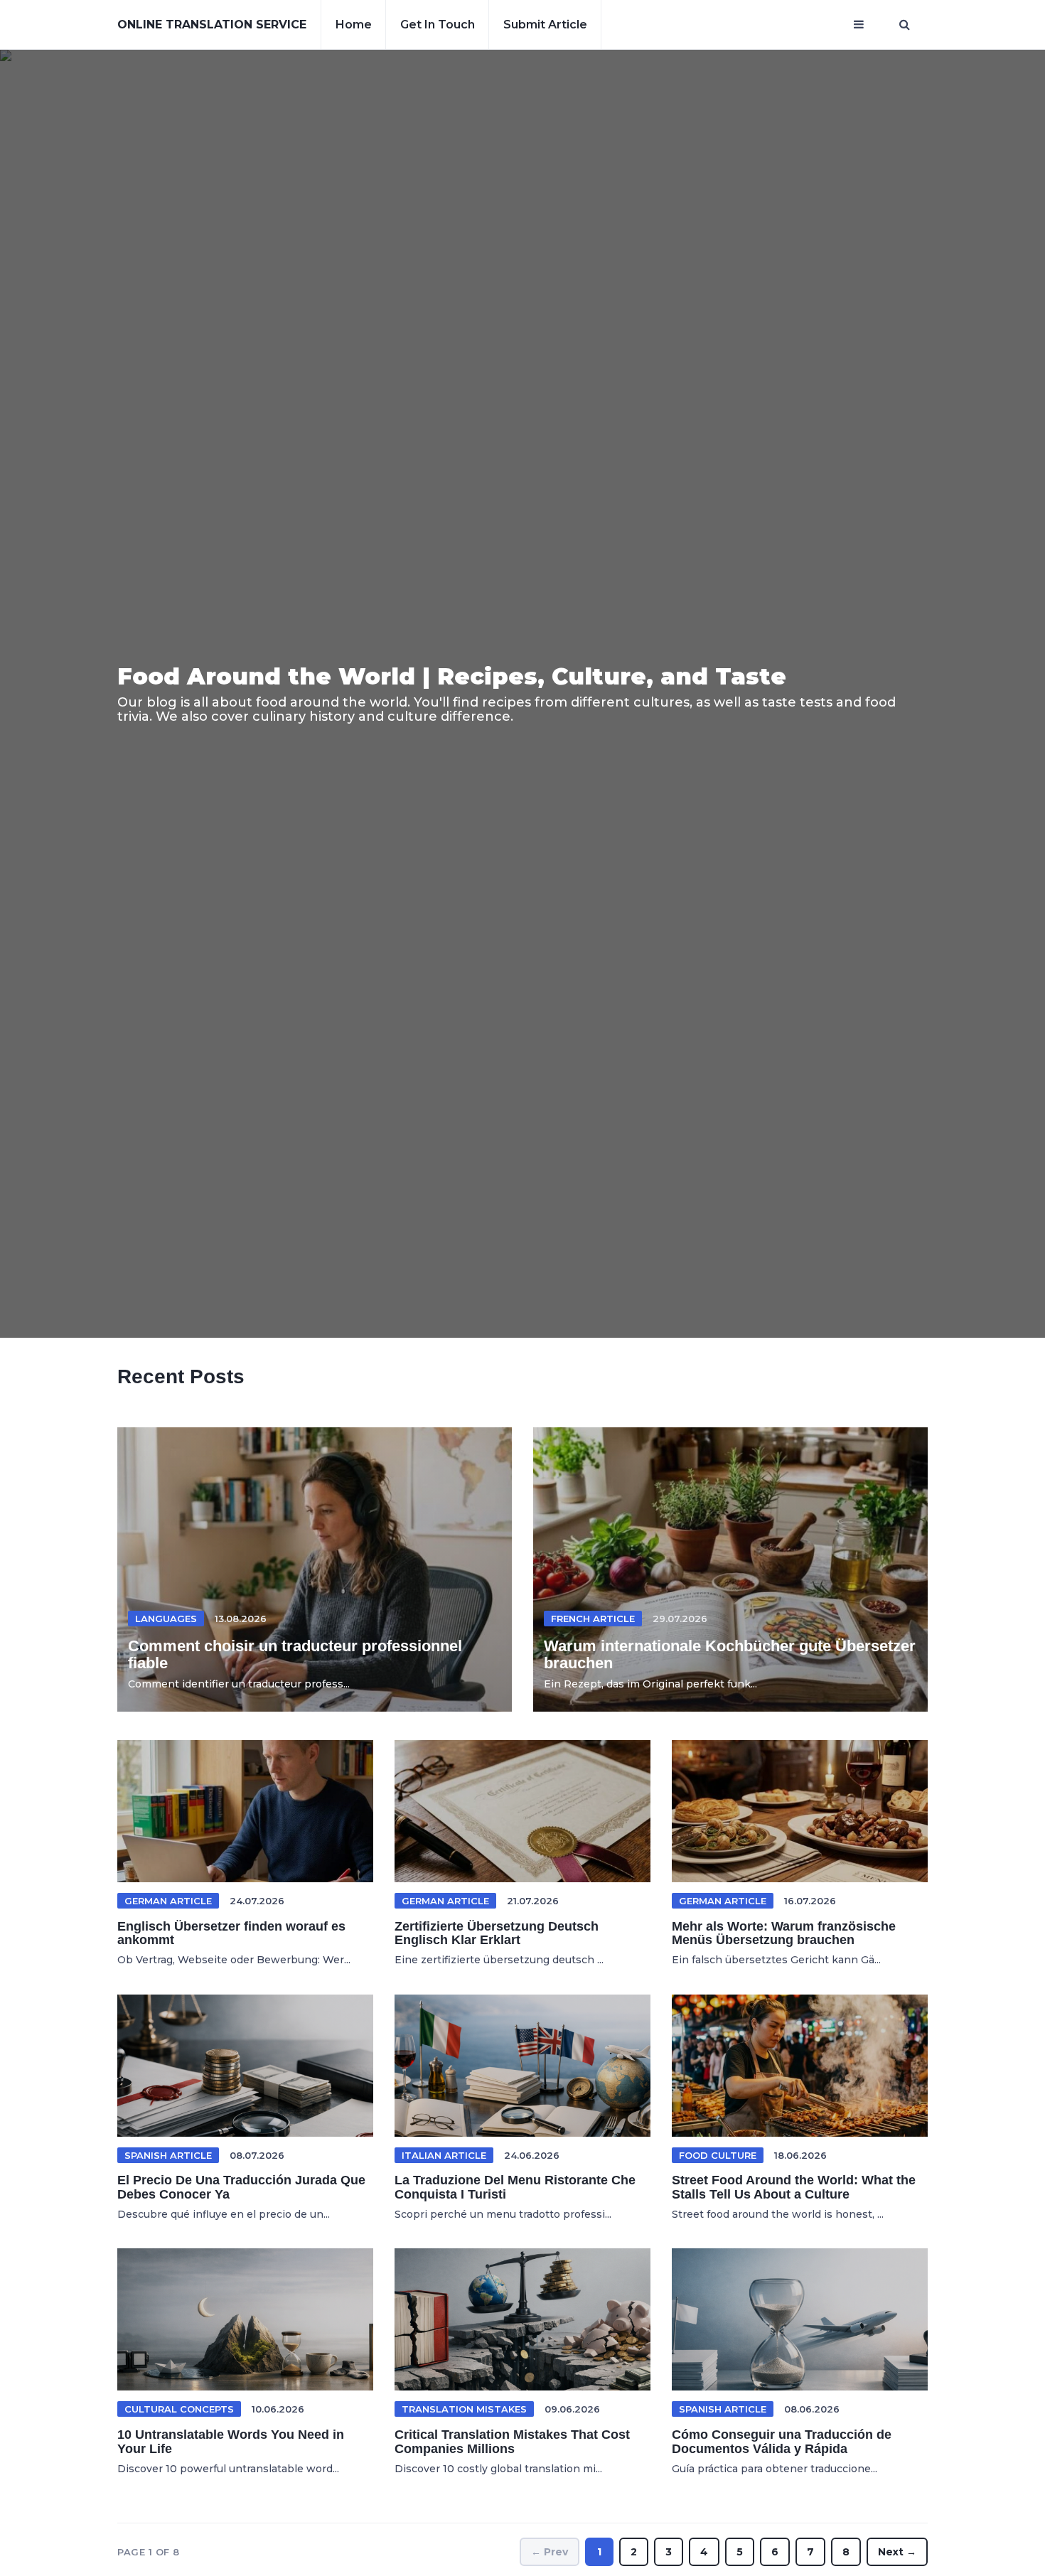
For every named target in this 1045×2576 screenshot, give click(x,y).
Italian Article (444, 2155)
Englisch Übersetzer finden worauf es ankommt (231, 1933)
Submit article (545, 25)
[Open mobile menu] (859, 25)
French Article (593, 1619)
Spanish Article (168, 2155)
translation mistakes (464, 2409)
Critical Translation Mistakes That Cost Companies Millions (512, 2442)
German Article (168, 1901)
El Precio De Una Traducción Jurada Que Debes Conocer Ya (241, 2187)
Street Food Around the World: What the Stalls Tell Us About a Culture (794, 2187)
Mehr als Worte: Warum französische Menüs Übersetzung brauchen (784, 1933)
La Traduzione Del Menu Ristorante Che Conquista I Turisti (515, 2187)
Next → (897, 2552)
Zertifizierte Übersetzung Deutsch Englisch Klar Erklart (497, 1933)
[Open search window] (905, 25)
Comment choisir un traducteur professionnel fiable (295, 1654)
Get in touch (438, 25)
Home (354, 25)
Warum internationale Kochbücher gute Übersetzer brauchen (730, 1654)
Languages (166, 1619)
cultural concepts (179, 2409)
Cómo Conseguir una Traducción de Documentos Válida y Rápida (782, 2442)
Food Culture (718, 2155)
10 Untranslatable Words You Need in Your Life (231, 2442)
